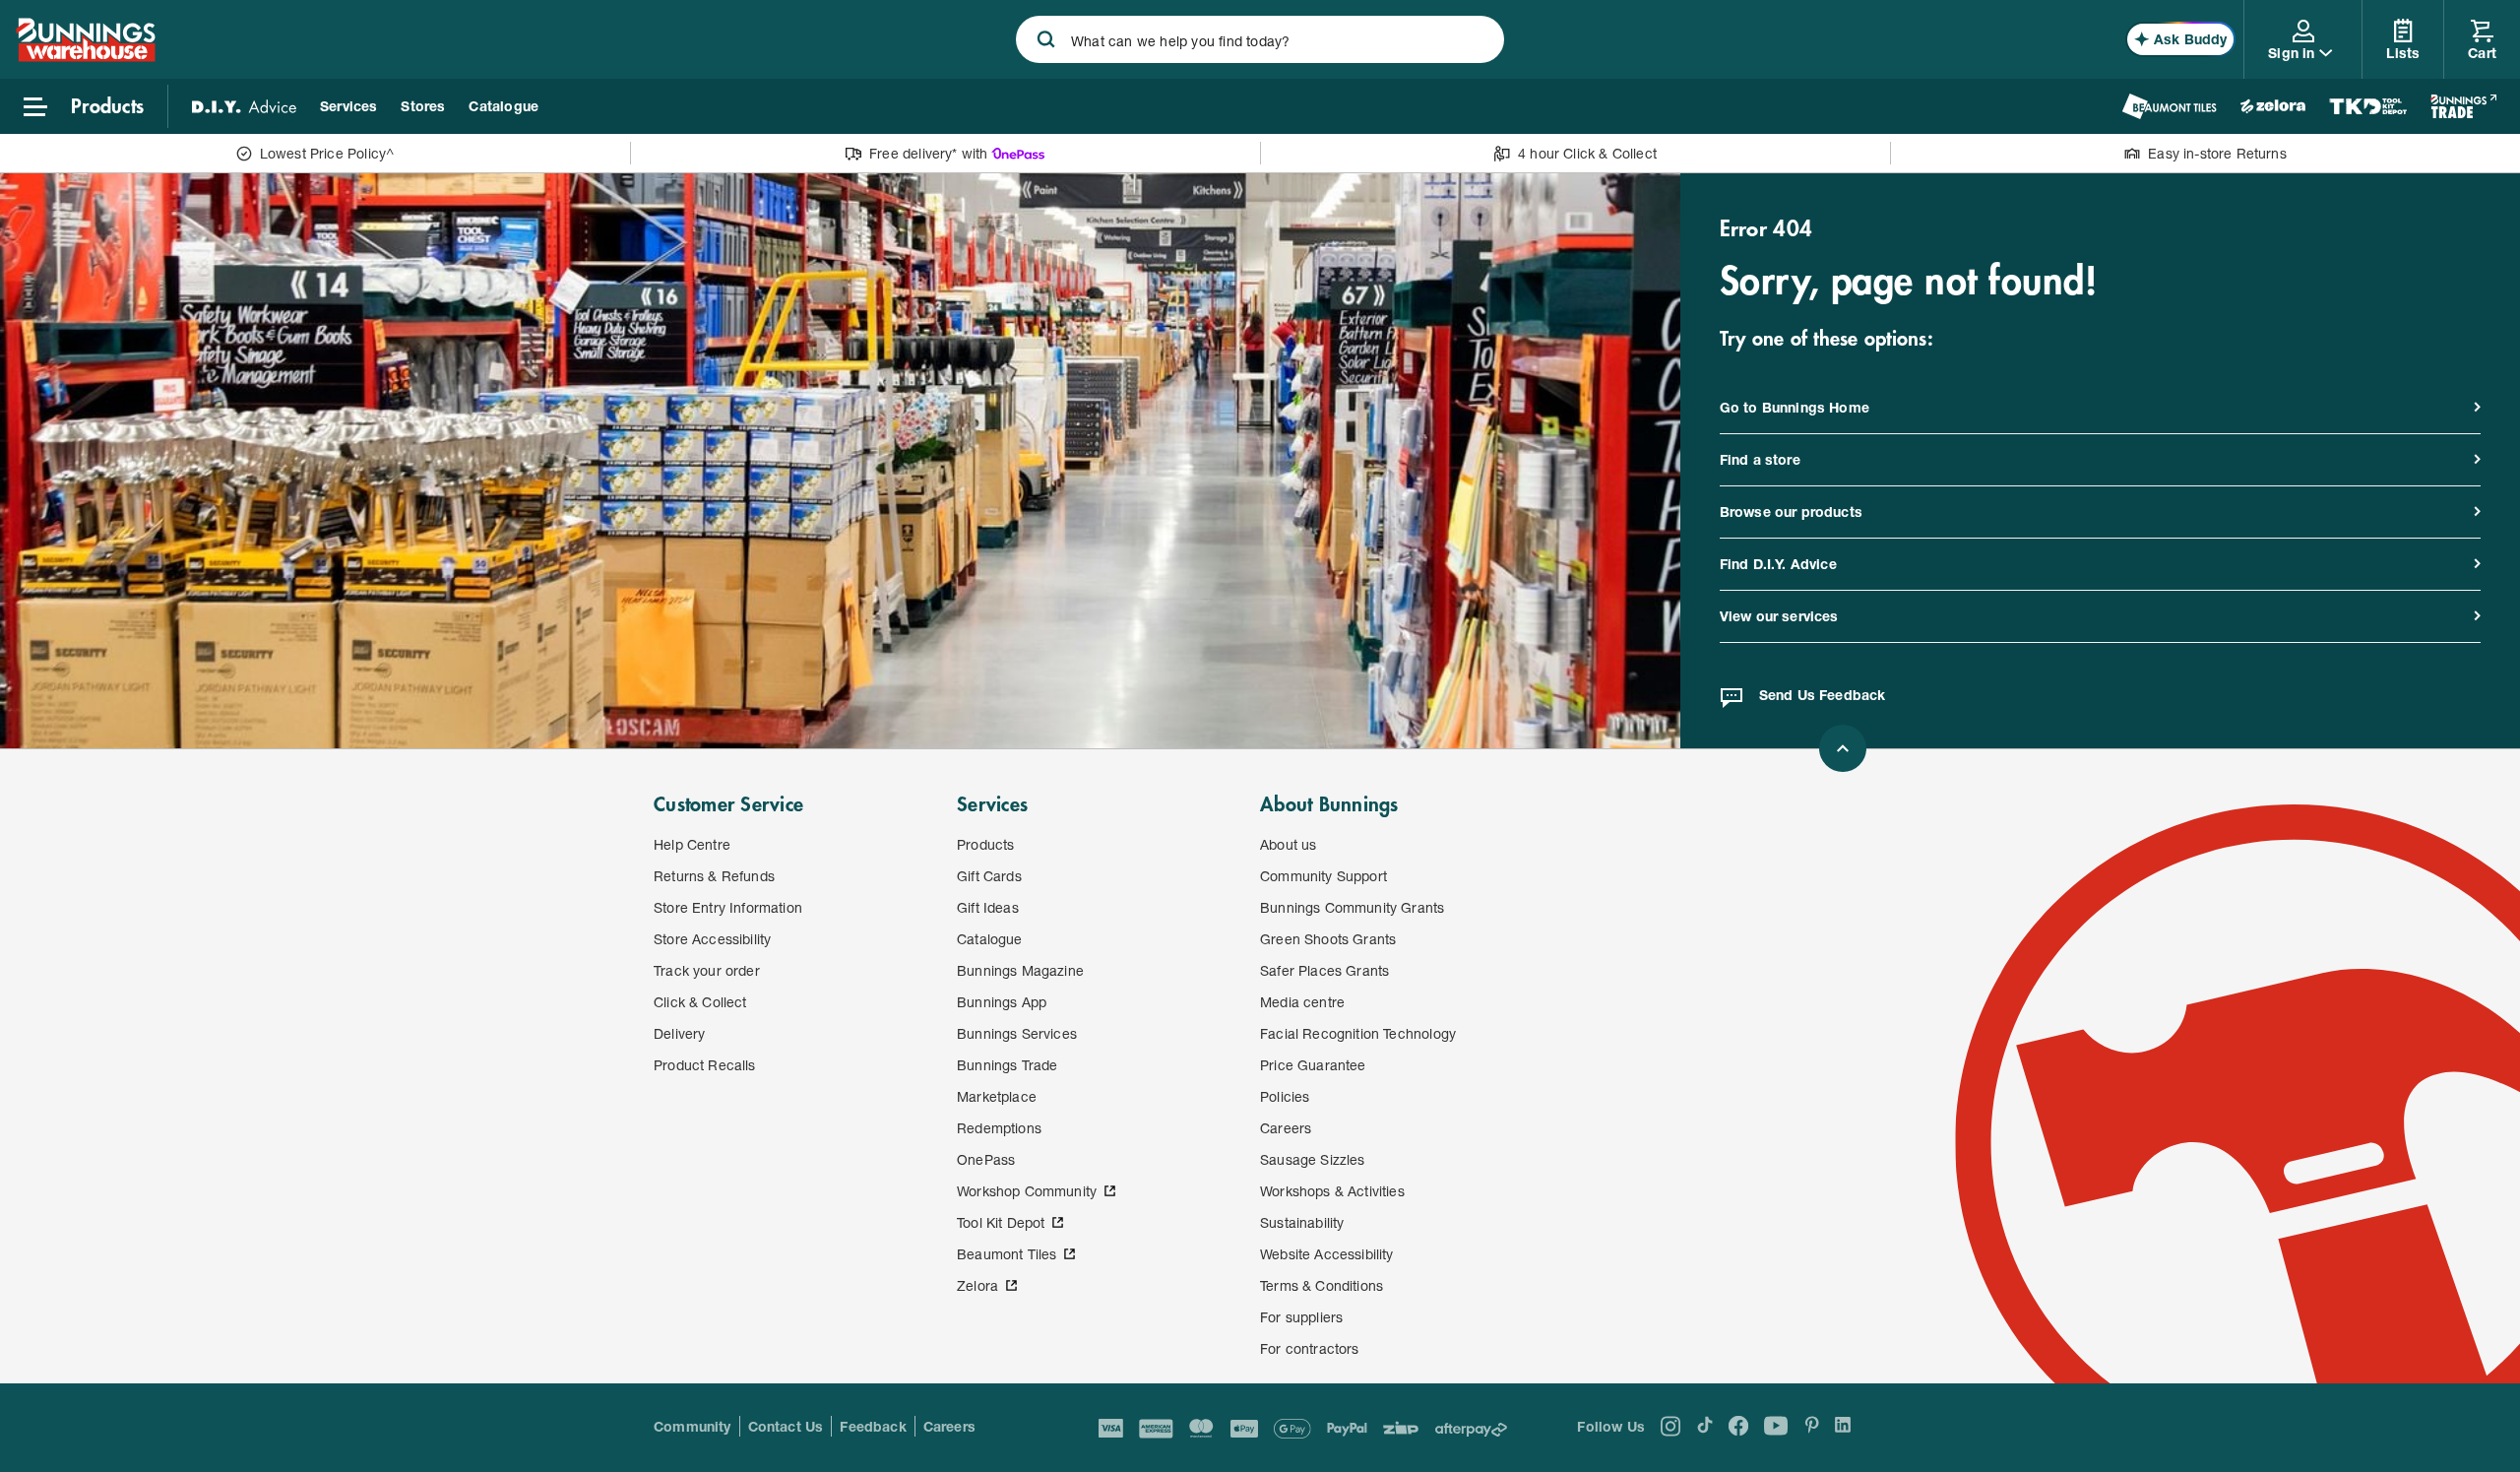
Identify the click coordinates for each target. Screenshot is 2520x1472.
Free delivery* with (928, 153)
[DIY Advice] (244, 106)
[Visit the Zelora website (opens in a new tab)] (2273, 106)
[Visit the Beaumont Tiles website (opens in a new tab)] (2169, 106)
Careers (949, 1426)
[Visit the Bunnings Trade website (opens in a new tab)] (2463, 106)
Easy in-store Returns (2217, 153)
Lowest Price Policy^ (327, 153)
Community (693, 1426)
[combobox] (1260, 39)
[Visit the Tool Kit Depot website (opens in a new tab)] (2368, 106)
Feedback (873, 1426)
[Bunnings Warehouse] (86, 56)
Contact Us (786, 1426)
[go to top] (1843, 748)
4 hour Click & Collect (1587, 153)
